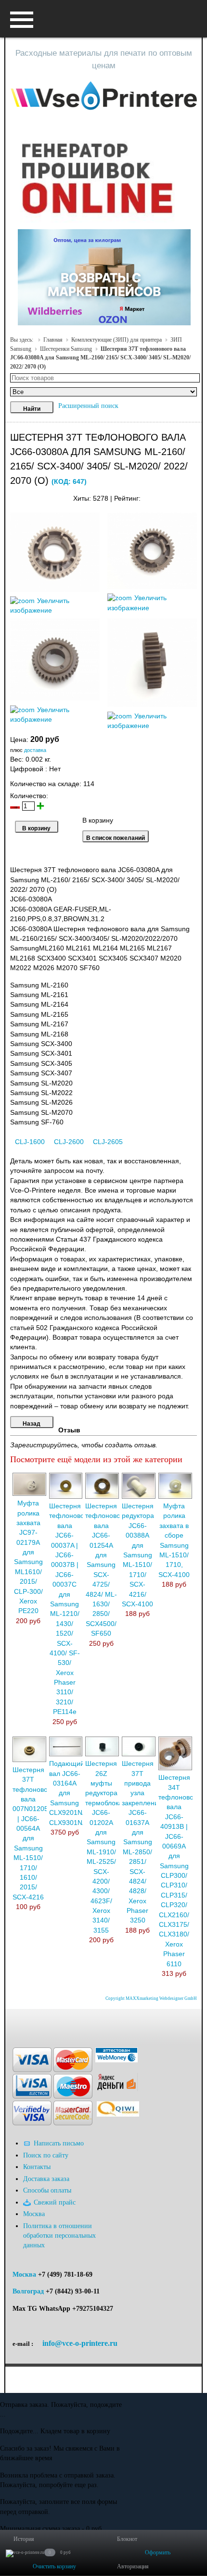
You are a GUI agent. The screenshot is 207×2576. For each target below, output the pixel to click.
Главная (53, 340)
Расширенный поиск (88, 406)
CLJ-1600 (30, 1142)
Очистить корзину (54, 2566)
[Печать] (196, 496)
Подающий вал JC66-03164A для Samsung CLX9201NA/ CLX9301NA (69, 1793)
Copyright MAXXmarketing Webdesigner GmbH (151, 1998)
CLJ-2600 (69, 1142)
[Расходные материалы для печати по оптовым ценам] (104, 96)
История (24, 2539)
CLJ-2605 (108, 1142)
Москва (24, 2274)
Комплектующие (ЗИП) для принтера (116, 340)
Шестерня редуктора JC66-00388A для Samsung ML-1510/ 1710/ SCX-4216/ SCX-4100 (138, 1555)
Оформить (158, 2552)
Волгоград (28, 2291)
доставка (35, 750)
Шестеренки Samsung (66, 349)
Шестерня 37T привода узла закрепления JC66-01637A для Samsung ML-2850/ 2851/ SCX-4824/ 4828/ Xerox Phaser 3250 (142, 1842)
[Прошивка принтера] (17, 2023)
